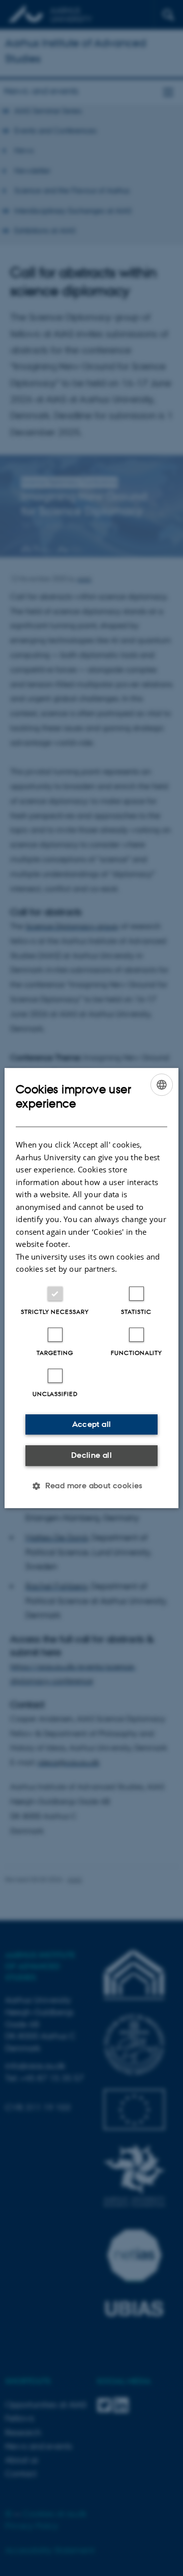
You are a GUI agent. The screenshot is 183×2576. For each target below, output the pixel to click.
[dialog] (91, 1288)
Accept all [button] (92, 1424)
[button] (91, 1486)
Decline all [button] (91, 1455)
